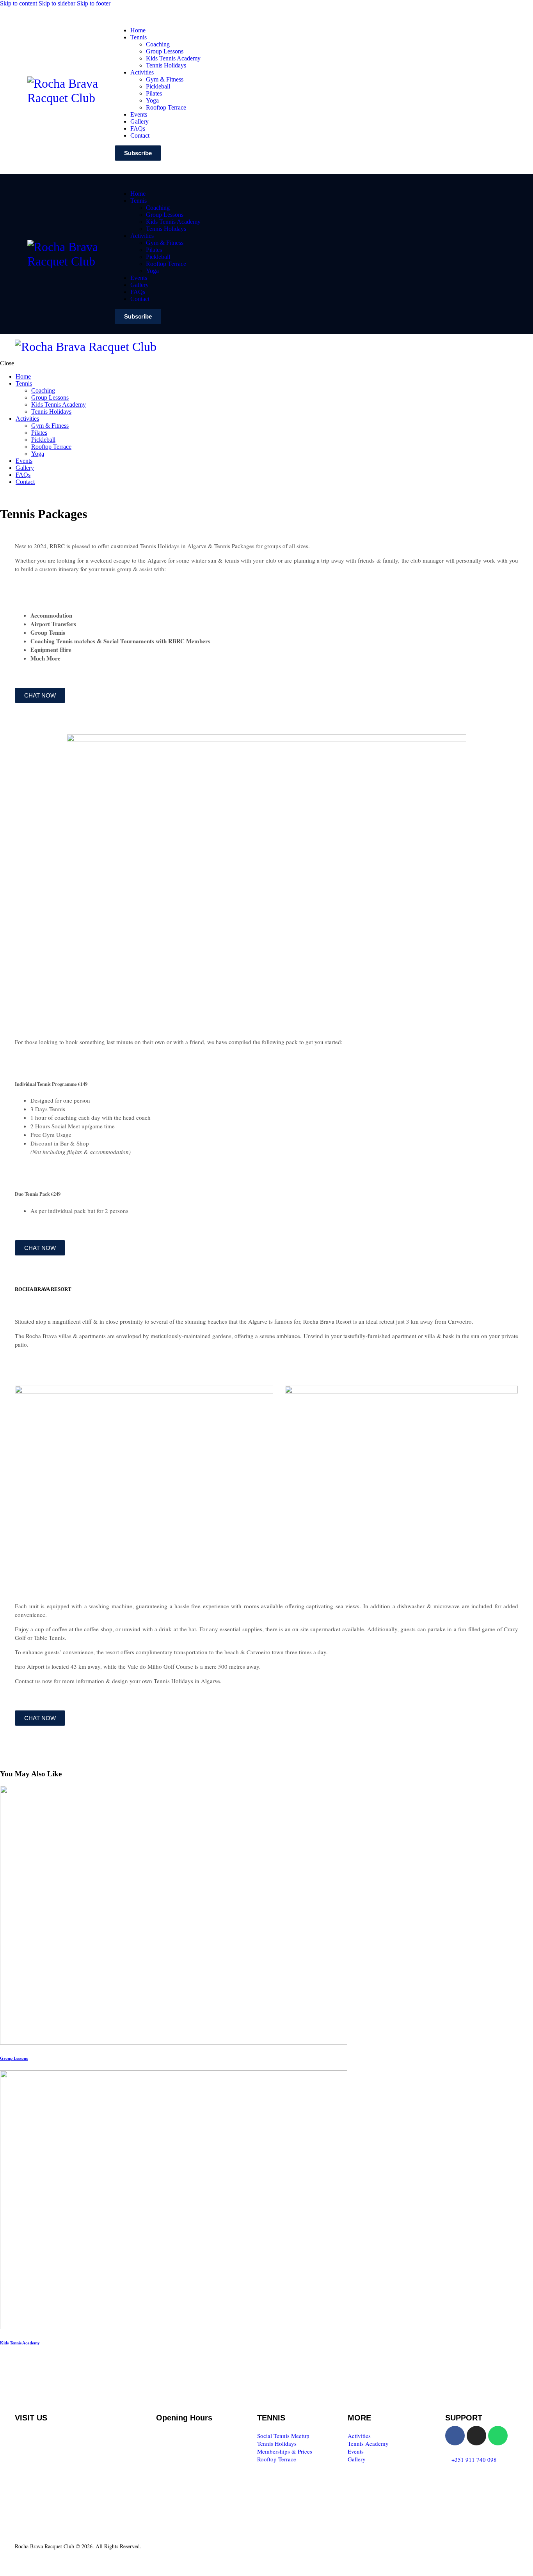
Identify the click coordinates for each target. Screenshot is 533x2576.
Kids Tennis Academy (20, 2343)
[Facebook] (455, 2436)
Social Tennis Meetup (283, 2436)
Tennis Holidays (277, 2443)
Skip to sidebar (57, 3)
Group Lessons (14, 2058)
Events (356, 2451)
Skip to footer (94, 3)
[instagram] (13, 495)
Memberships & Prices (285, 2451)
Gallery (357, 2459)
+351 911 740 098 (474, 2459)
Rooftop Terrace (277, 2459)
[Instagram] (476, 2436)
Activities (359, 2436)
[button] (279, 346)
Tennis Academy (368, 2443)
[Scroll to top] (4, 2572)
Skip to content (19, 3)
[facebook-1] (4, 495)
